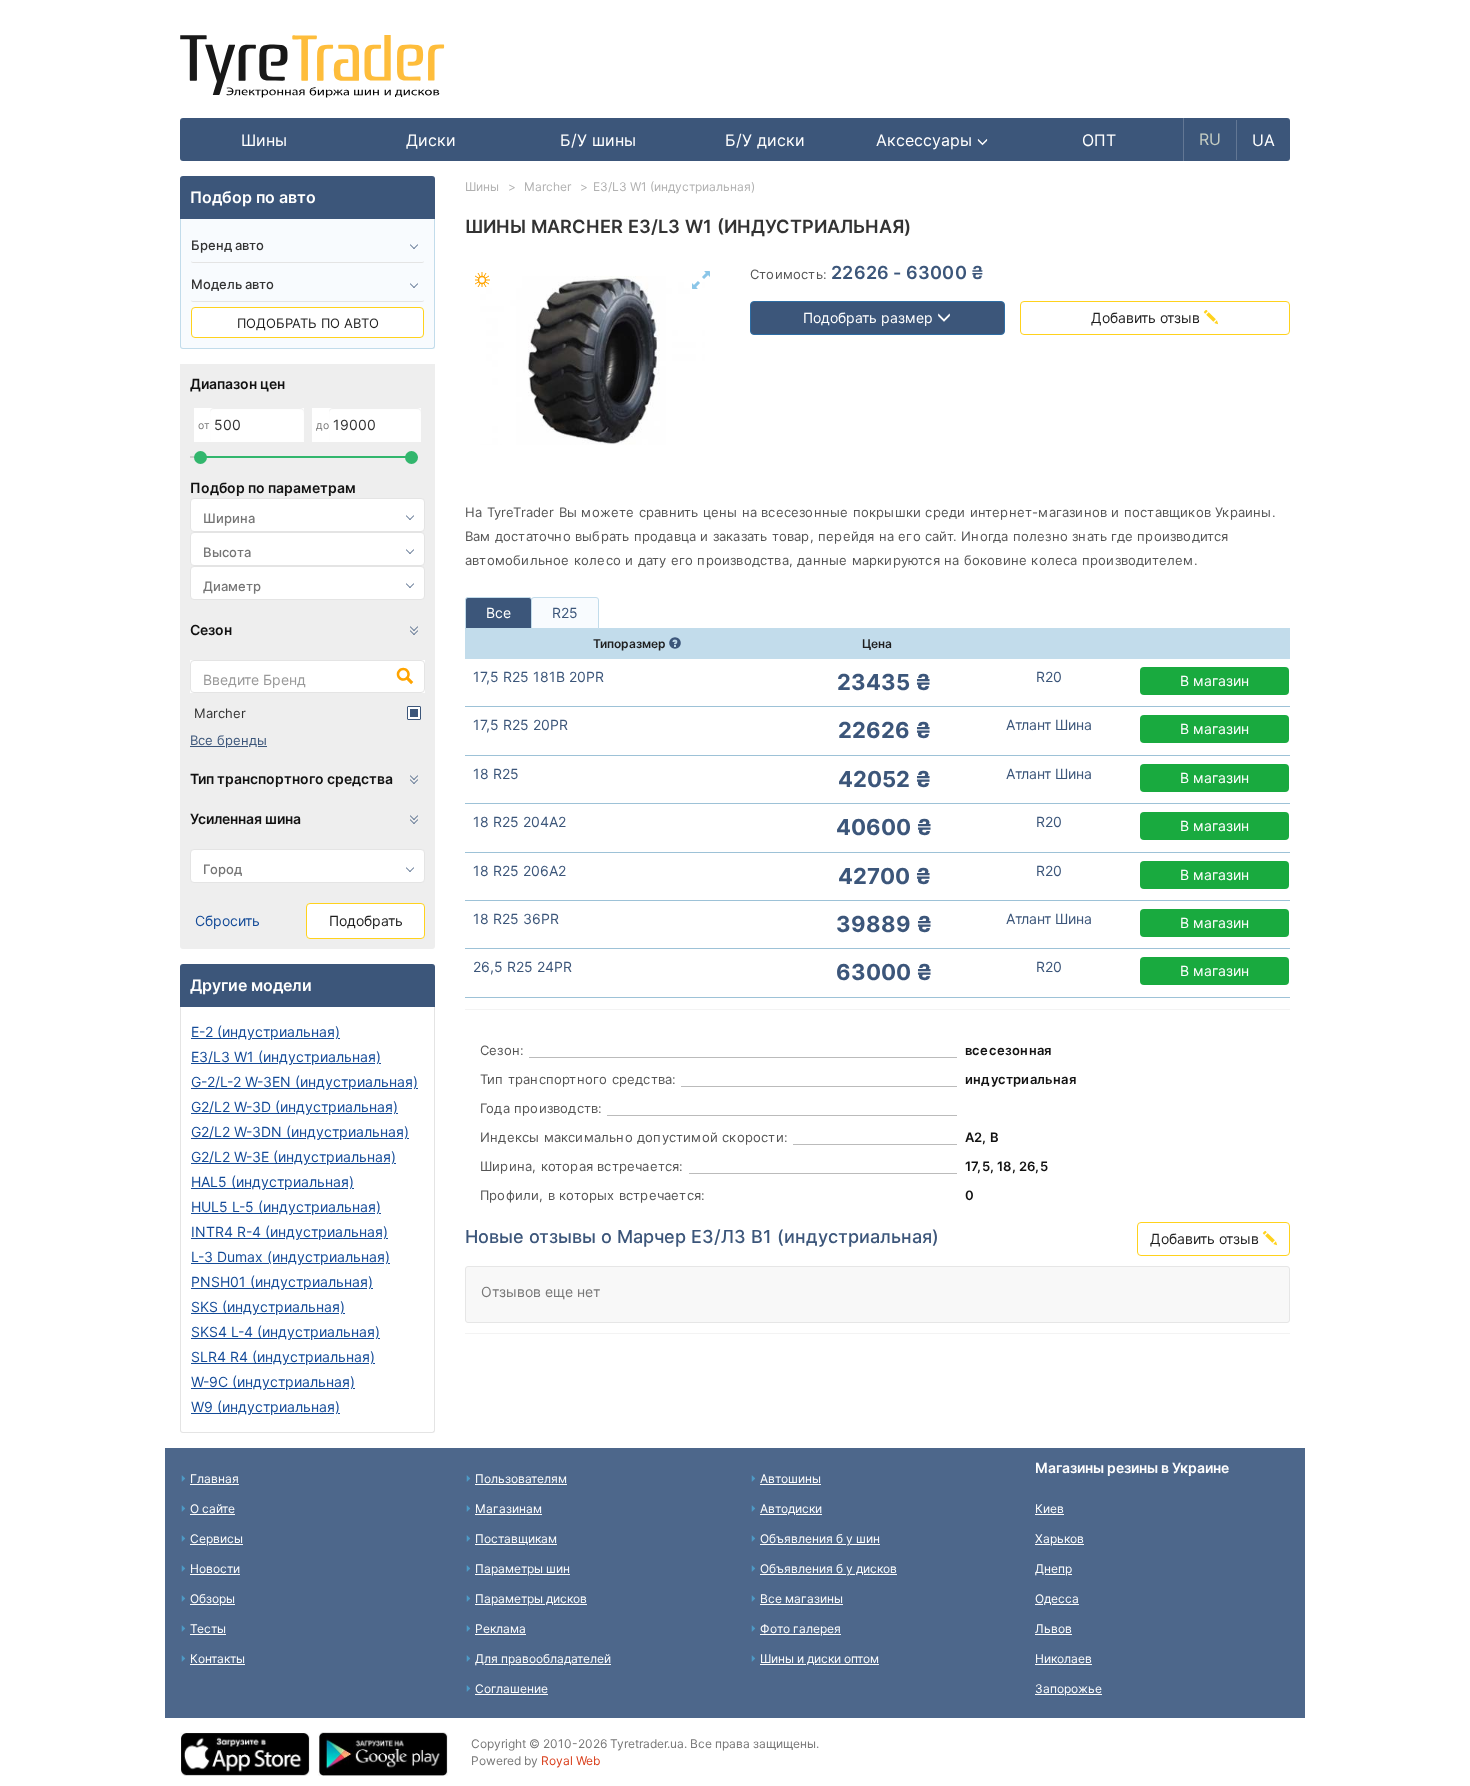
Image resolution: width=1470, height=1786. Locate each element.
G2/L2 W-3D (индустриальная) (294, 1106)
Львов (1053, 1628)
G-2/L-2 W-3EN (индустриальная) (304, 1081)
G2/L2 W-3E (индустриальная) (293, 1156)
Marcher (220, 713)
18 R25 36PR (516, 918)
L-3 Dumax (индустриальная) (290, 1256)
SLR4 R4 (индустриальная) (283, 1356)
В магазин (1214, 680)
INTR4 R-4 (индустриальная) (289, 1231)
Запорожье (1068, 1688)
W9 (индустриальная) (265, 1406)
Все (498, 612)
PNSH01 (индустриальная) (282, 1281)
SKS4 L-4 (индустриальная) (285, 1331)
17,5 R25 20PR (520, 724)
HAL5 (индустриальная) (272, 1181)
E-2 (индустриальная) (265, 1031)
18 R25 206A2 (519, 870)
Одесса (1057, 1598)
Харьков (1059, 1538)
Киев (1049, 1508)
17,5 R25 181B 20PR (538, 676)
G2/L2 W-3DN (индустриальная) (300, 1131)
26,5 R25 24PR (522, 966)
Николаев (1063, 1658)
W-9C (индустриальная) (273, 1381)
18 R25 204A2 (519, 821)
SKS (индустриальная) (268, 1306)
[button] (932, 140)
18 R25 (496, 773)
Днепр (1053, 1568)
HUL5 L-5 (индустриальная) (286, 1206)
